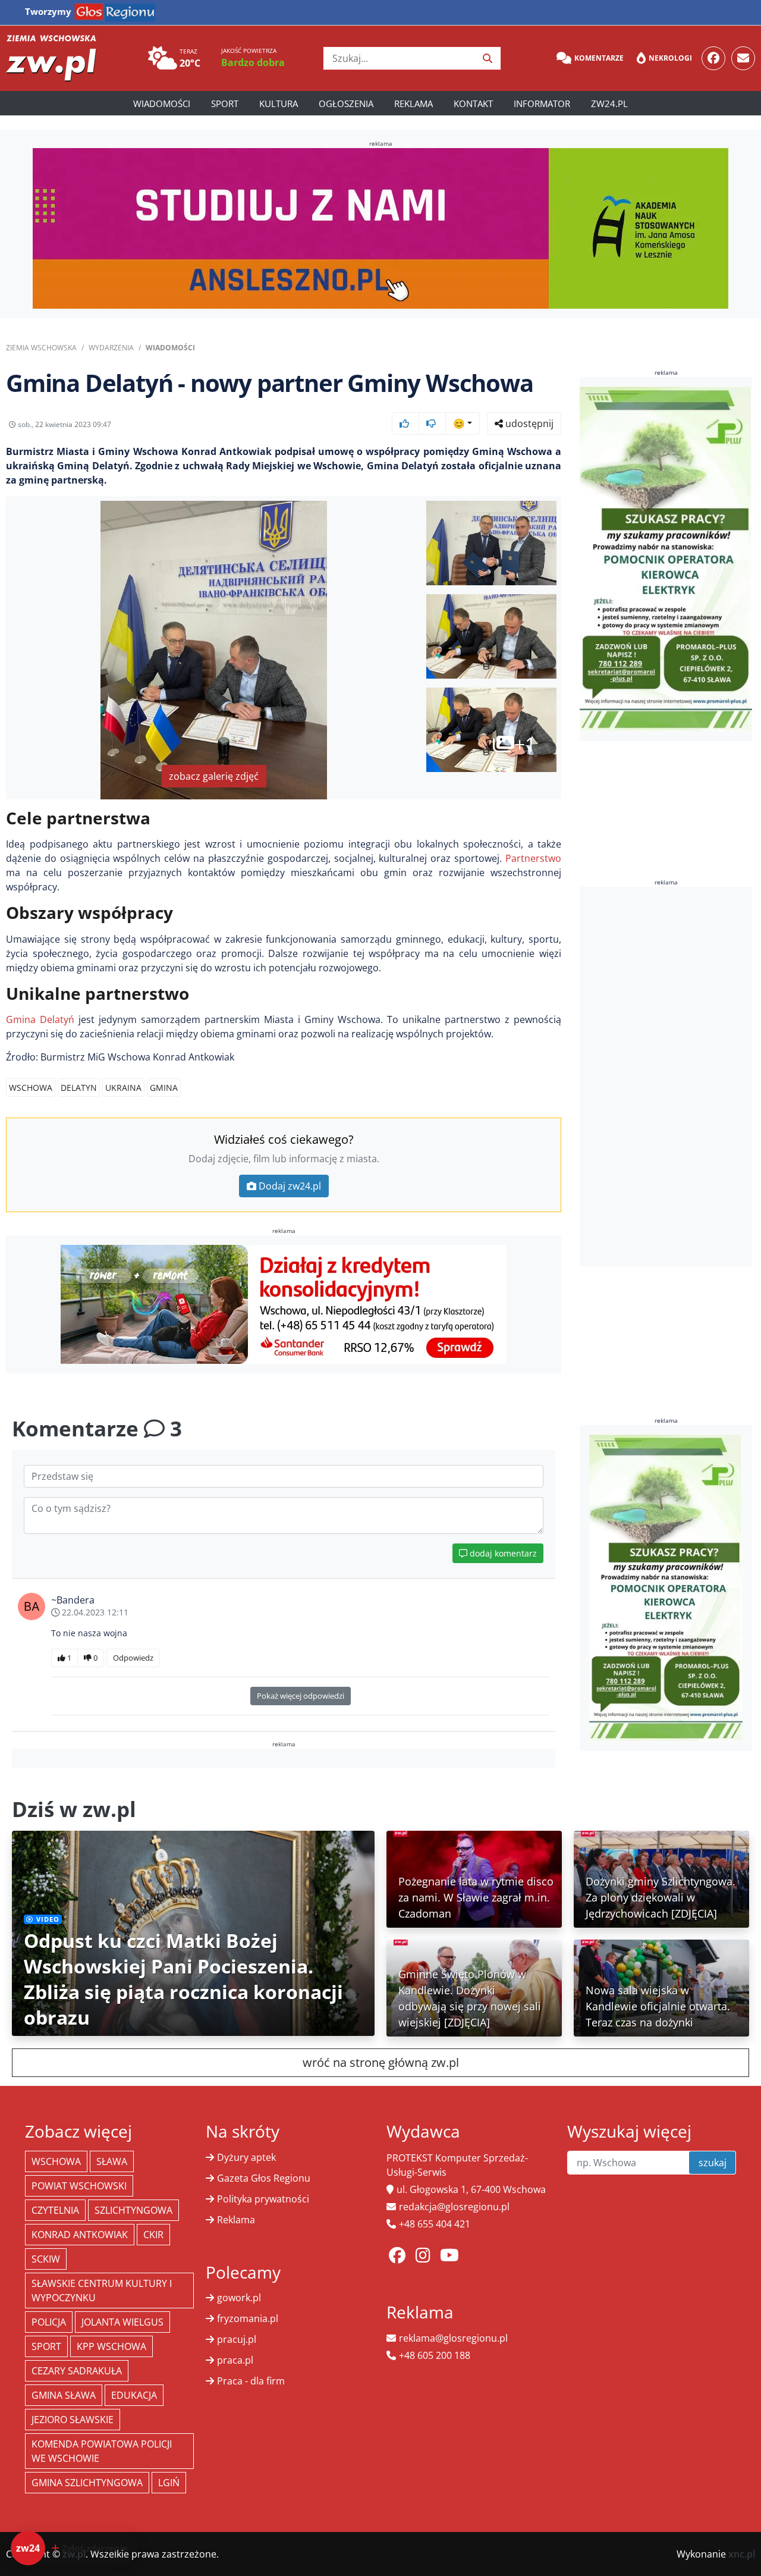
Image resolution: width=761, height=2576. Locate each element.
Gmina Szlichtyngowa (87, 2483)
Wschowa (31, 1088)
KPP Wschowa (111, 2346)
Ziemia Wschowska (41, 348)
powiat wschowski (79, 2186)
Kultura (279, 103)
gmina (164, 1088)
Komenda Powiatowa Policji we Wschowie (102, 2451)
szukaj (713, 2163)
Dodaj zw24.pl (290, 1186)
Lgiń (169, 2483)
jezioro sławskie (73, 2420)
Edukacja (134, 2395)
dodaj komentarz (502, 1553)
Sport (225, 103)
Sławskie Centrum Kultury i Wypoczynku (102, 2291)
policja (49, 2322)
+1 (525, 744)
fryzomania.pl (248, 2318)
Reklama (413, 103)
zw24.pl (609, 103)
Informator (542, 103)
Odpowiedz (133, 1658)
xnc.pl (742, 2554)
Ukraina (123, 1088)
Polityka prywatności (263, 2199)
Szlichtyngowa (133, 2210)
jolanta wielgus (122, 2322)
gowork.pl (239, 2298)
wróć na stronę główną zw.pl (381, 2062)
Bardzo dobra (253, 62)
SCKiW (46, 2259)
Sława (112, 2161)
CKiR (153, 2235)
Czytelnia (55, 2210)
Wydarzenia (111, 348)
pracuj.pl (237, 2339)
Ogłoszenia (346, 103)
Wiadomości (162, 103)
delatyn (79, 1088)
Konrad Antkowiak (80, 2235)
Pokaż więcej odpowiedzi (301, 1696)
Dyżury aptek (246, 2157)
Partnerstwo (533, 858)
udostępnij (528, 423)
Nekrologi (670, 58)
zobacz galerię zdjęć (214, 776)
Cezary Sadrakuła (77, 2371)
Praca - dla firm (251, 2381)
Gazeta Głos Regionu (264, 2178)
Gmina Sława (64, 2395)
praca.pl (235, 2360)
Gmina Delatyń (40, 1019)
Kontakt (473, 103)
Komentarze (599, 58)
